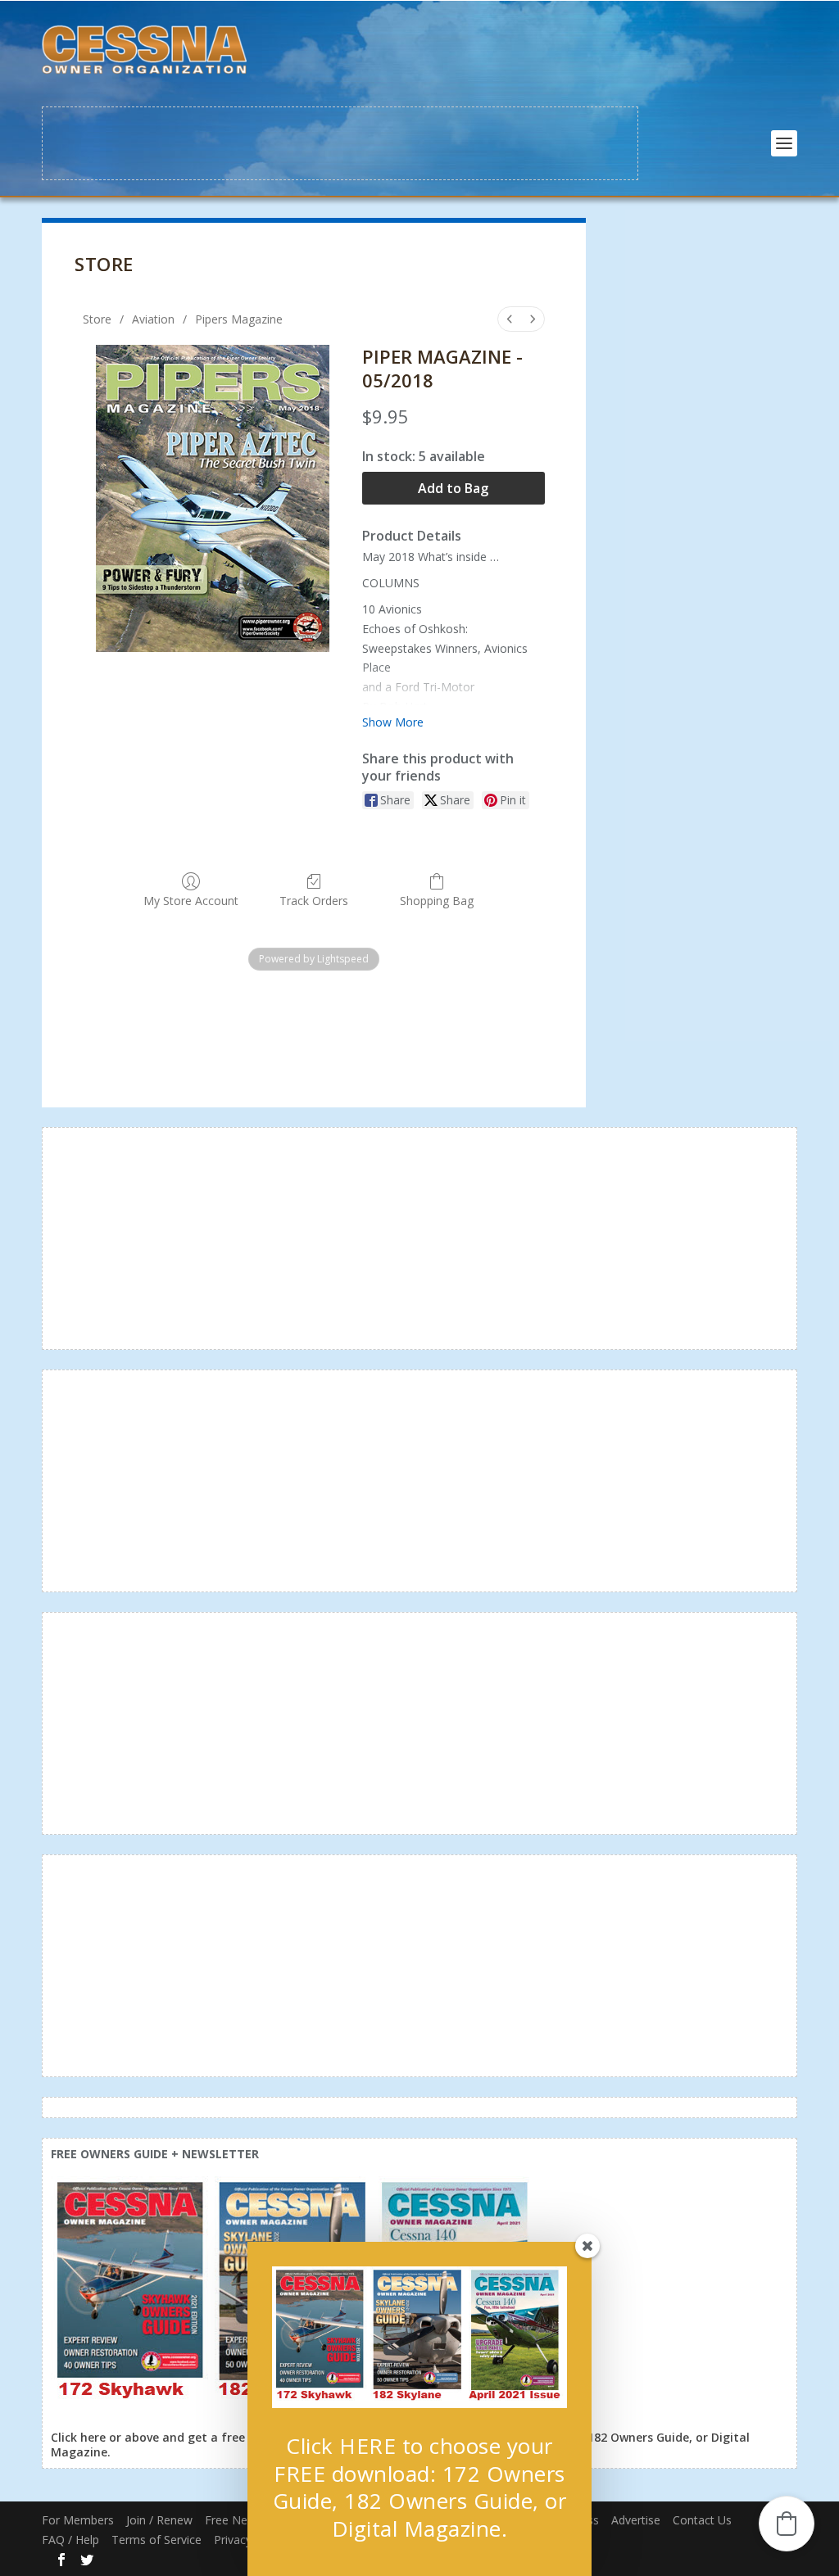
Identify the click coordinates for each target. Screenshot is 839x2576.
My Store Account (191, 901)
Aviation (153, 319)
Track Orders (314, 901)
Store (97, 319)
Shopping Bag (437, 901)
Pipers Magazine (239, 319)
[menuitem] (510, 319)
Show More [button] (393, 722)
